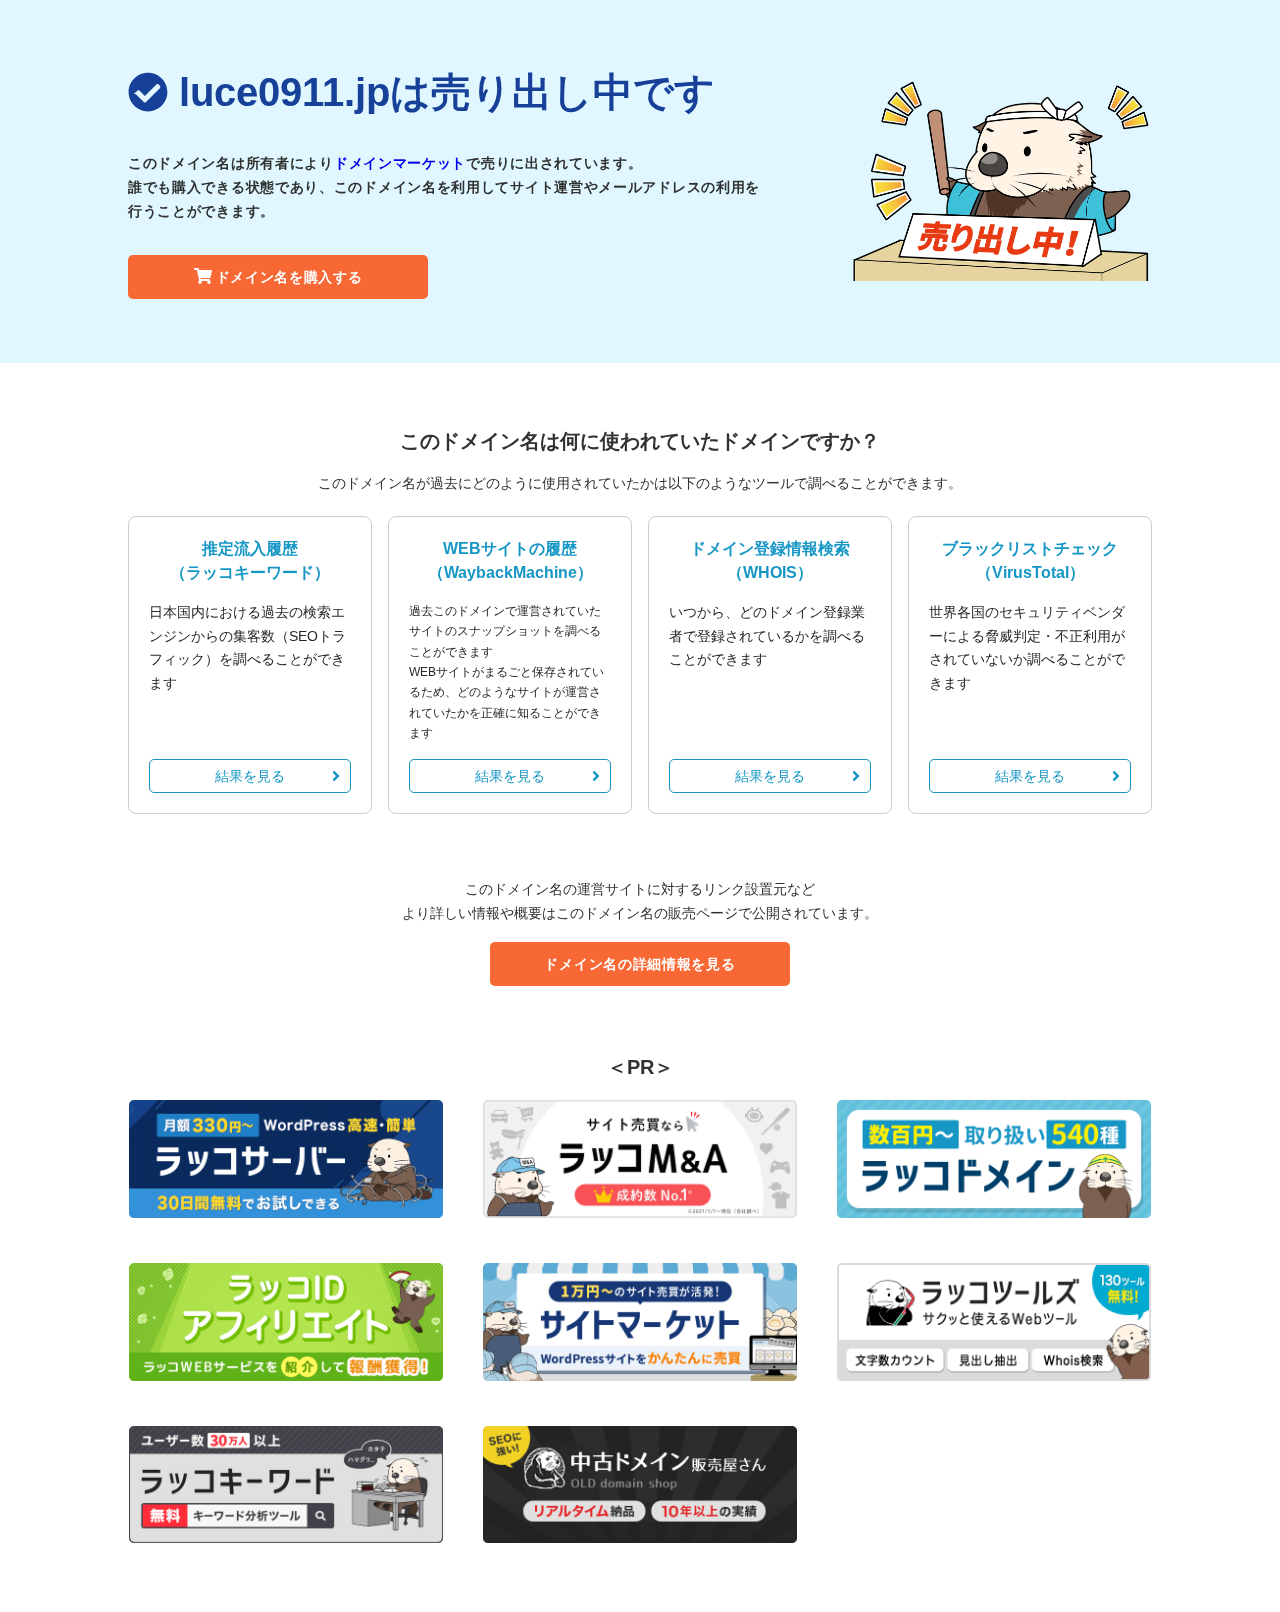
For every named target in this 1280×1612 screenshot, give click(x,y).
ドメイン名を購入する (289, 277)
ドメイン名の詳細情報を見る (639, 964)
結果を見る (250, 776)
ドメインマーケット (400, 163)
